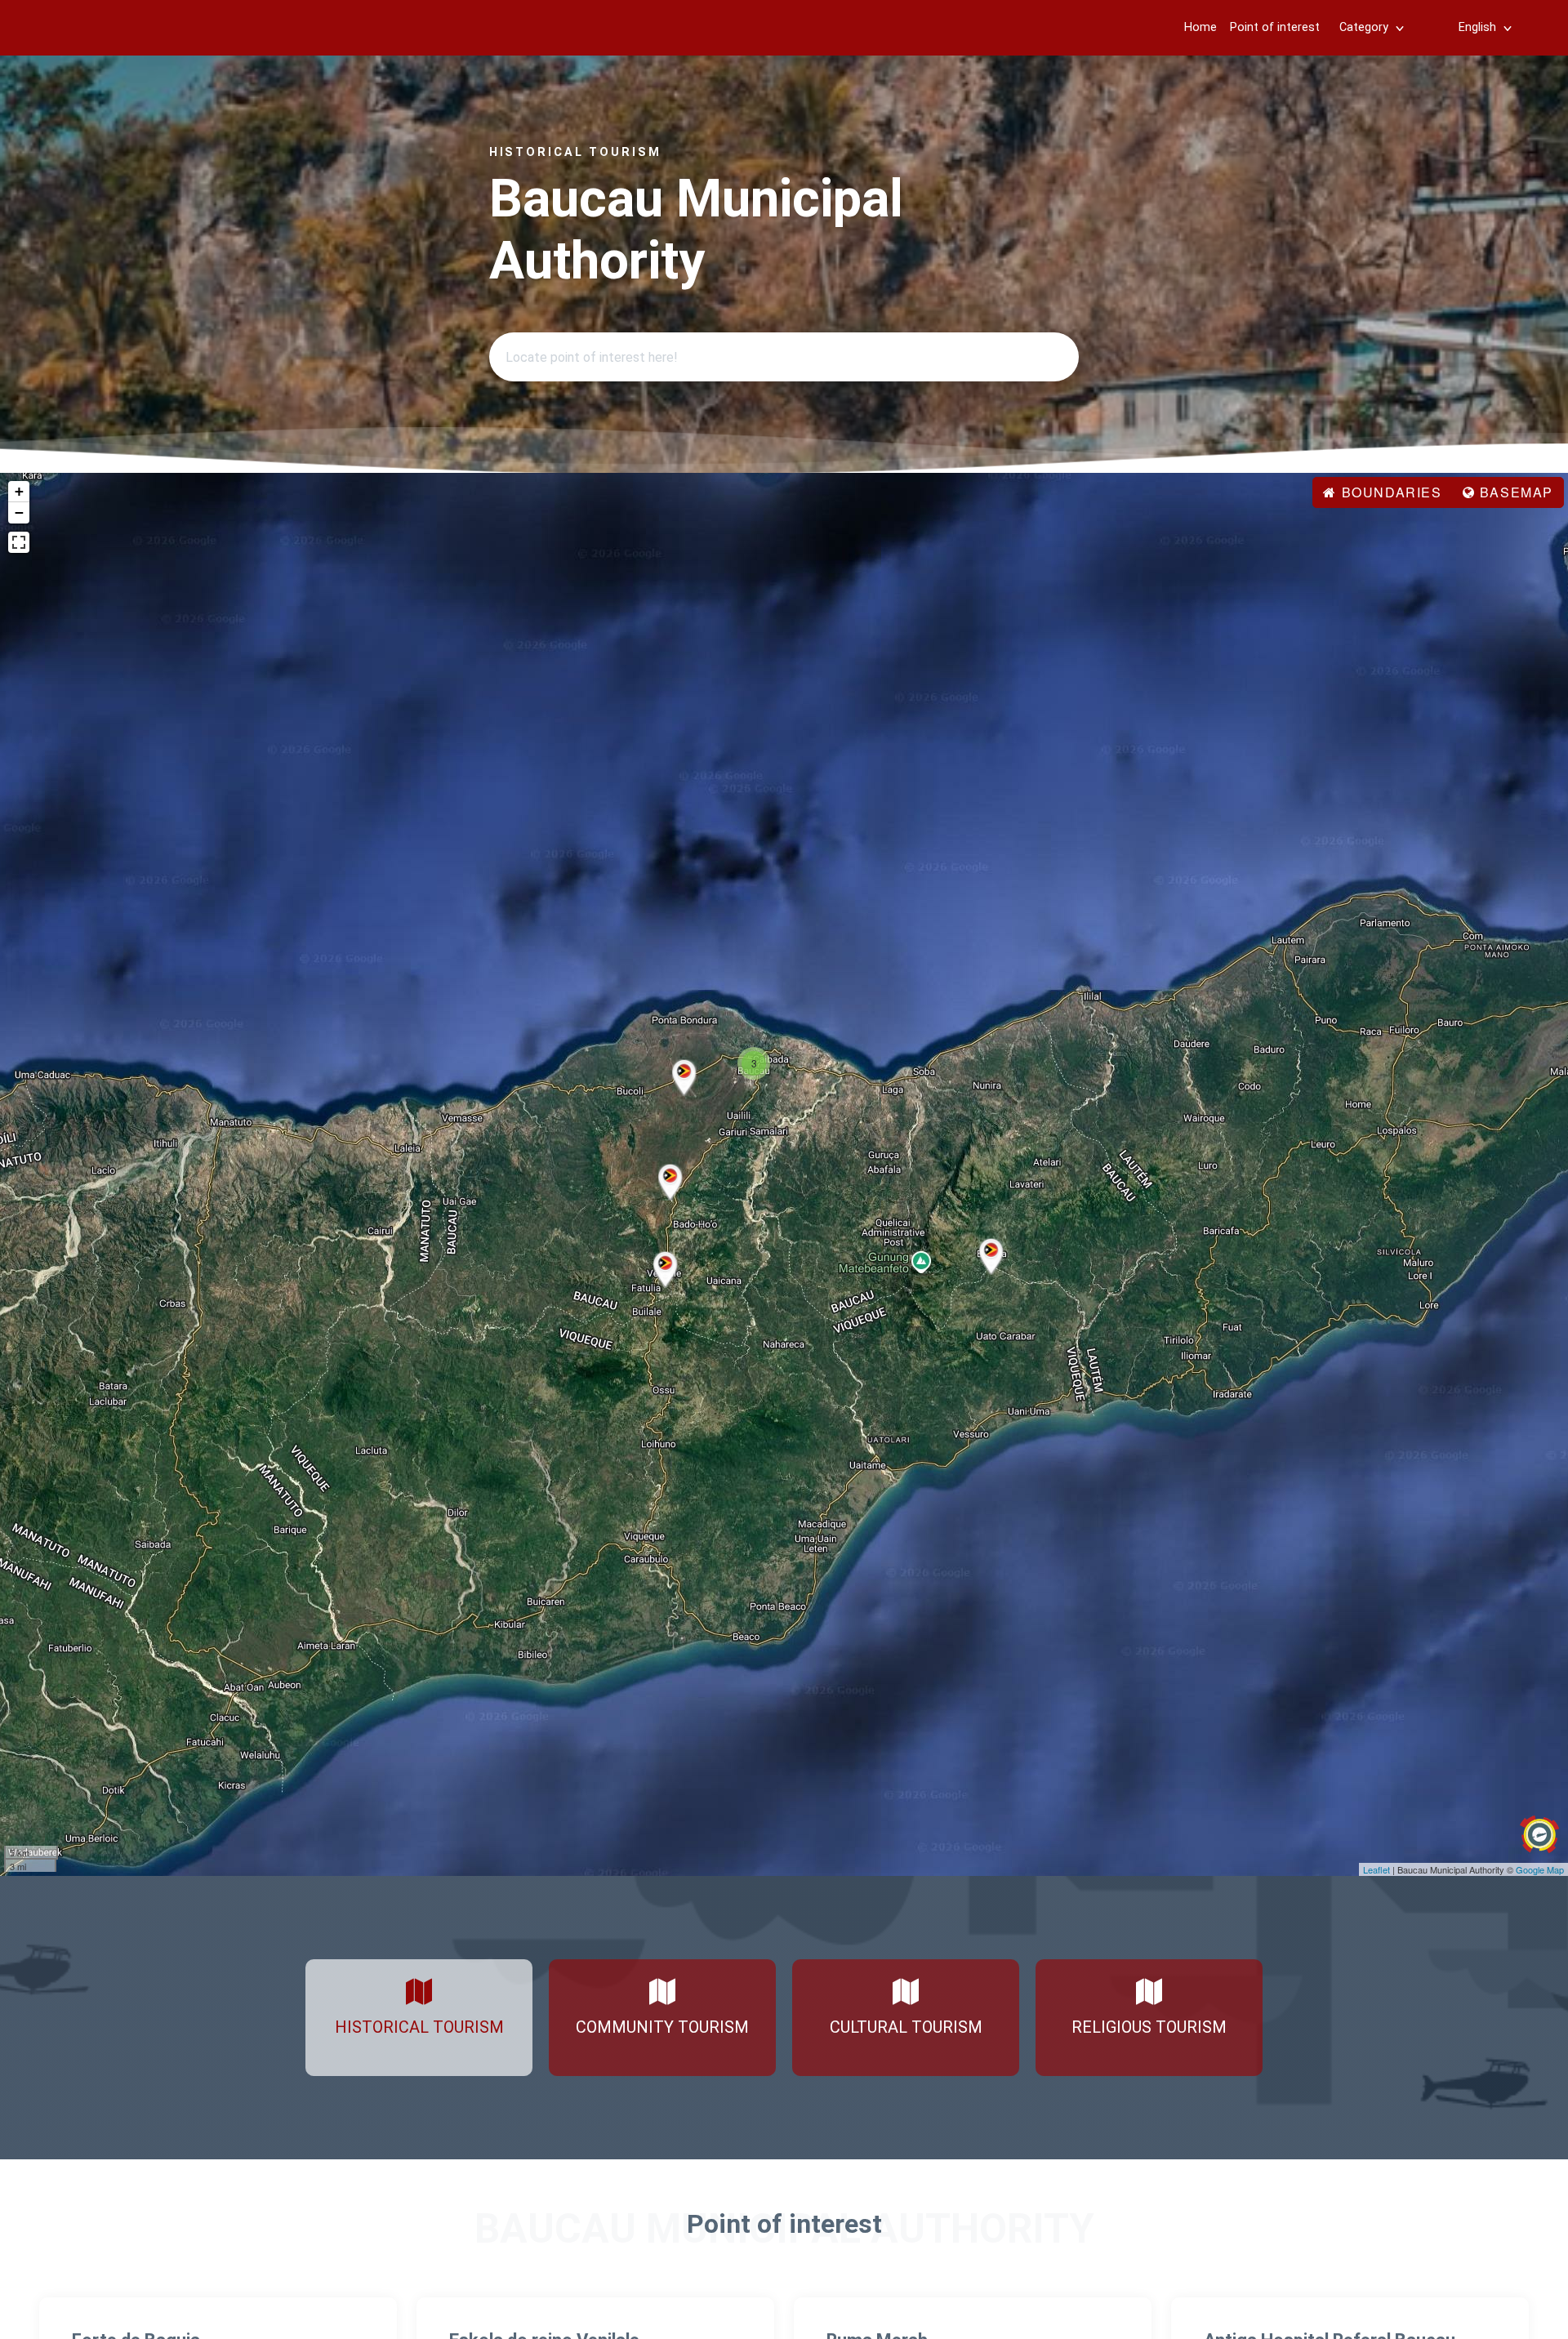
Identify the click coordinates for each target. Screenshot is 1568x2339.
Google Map (1540, 1869)
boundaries (1390, 492)
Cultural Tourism (906, 2027)
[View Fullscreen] (19, 542)
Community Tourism (662, 2027)
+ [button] (19, 491)
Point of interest (1275, 27)
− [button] (19, 512)
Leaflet (1376, 1869)
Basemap (1514, 492)
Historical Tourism (419, 2027)
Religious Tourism (1149, 2027)
